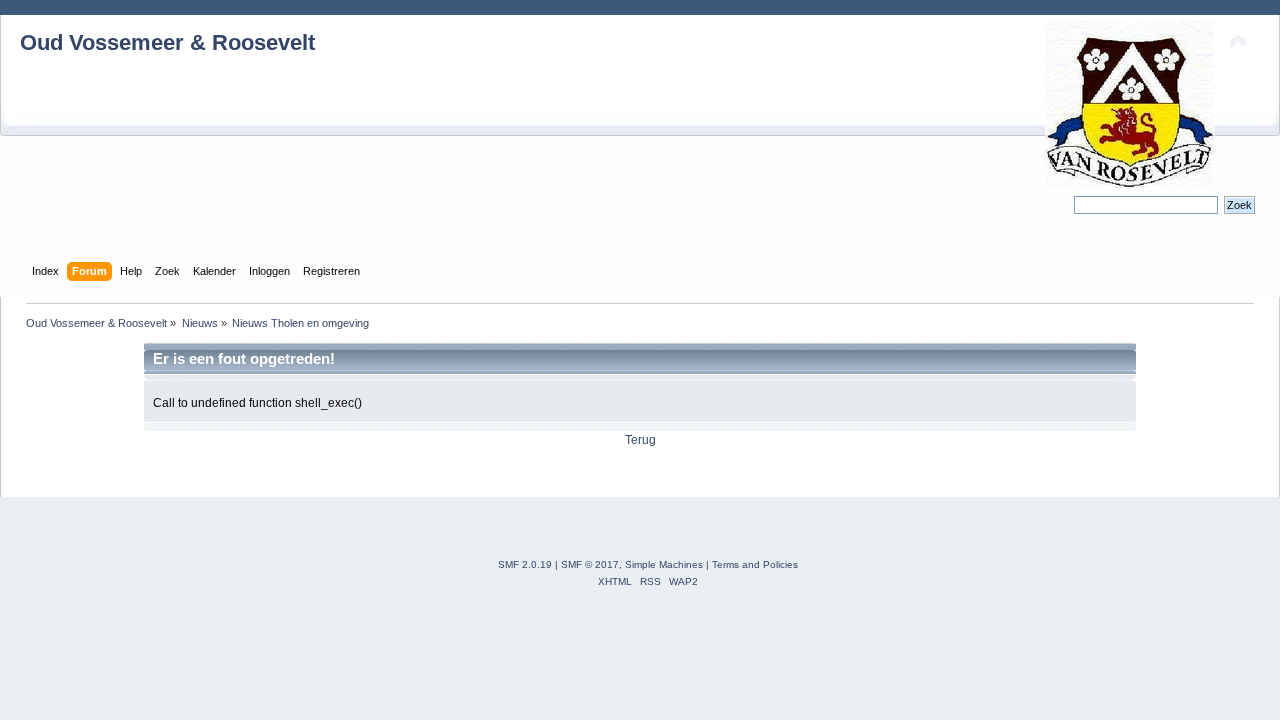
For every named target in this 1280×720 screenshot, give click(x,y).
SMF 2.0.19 (525, 564)
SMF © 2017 (590, 564)
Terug (640, 440)
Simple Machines (664, 564)
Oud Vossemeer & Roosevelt (167, 42)
